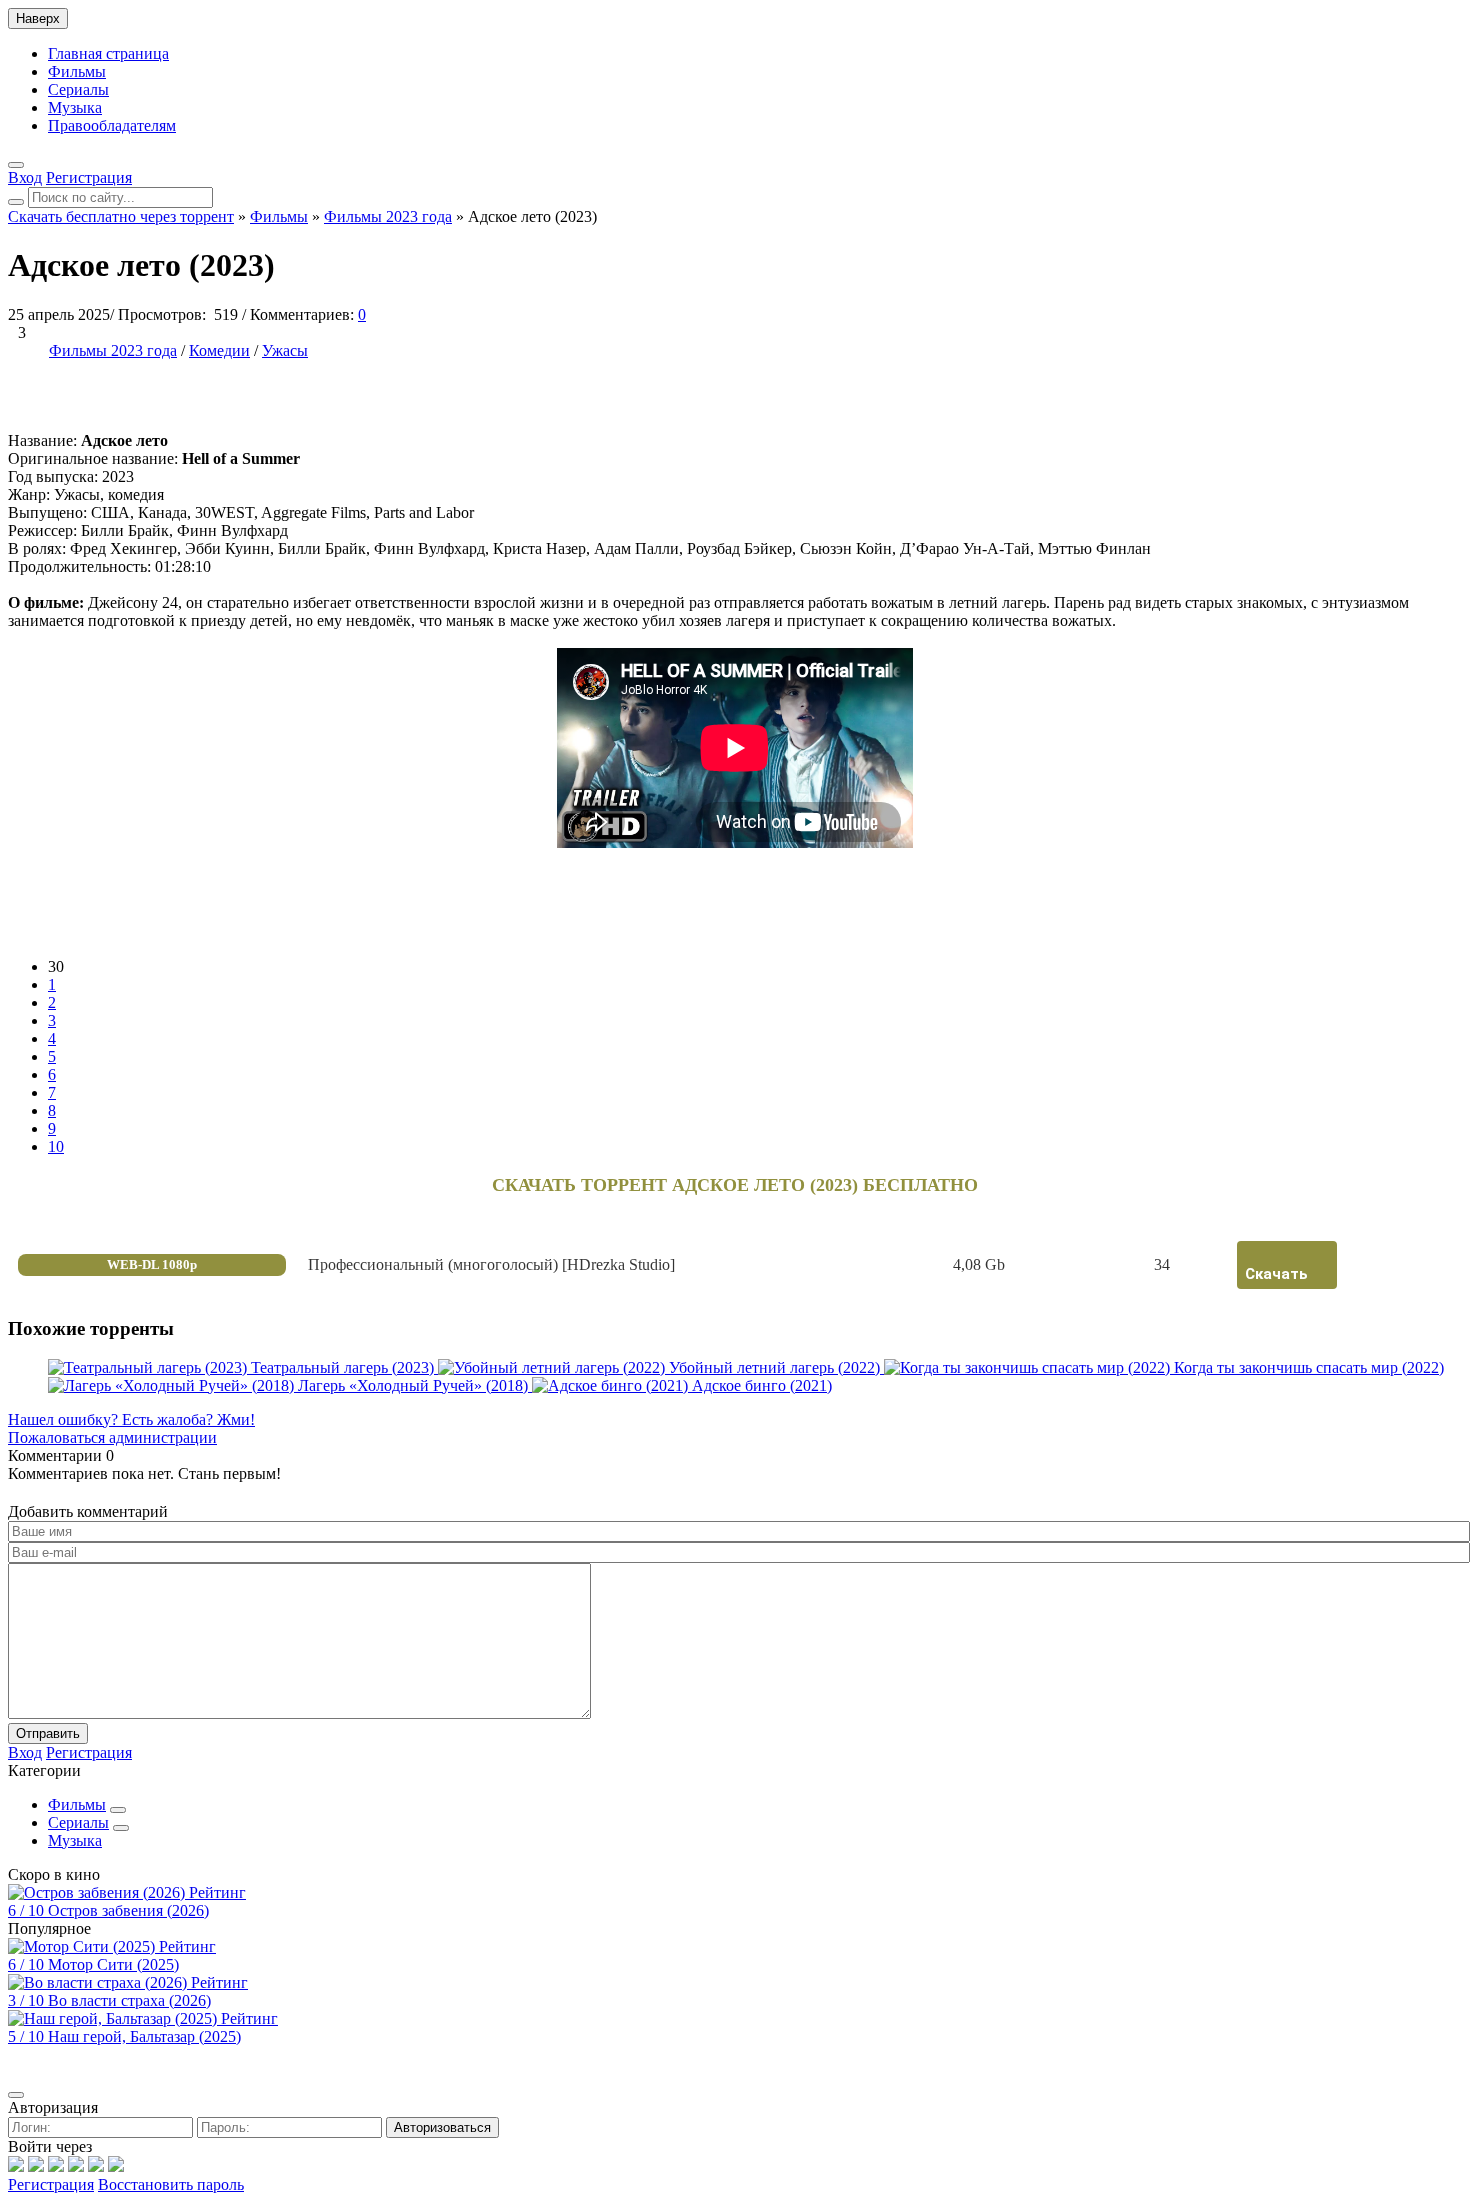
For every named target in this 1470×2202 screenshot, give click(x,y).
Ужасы (285, 350)
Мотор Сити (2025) (113, 1964)
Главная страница (108, 53)
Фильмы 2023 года (113, 350)
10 (56, 1146)
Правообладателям (112, 125)
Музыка (75, 107)
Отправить (48, 1733)
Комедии (219, 350)
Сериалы (78, 89)
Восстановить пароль (171, 2184)
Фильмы (77, 71)
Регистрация (51, 2184)
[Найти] (16, 202)
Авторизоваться (442, 2127)
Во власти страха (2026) (129, 2000)
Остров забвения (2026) (128, 1910)
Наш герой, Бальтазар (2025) (144, 2036)
